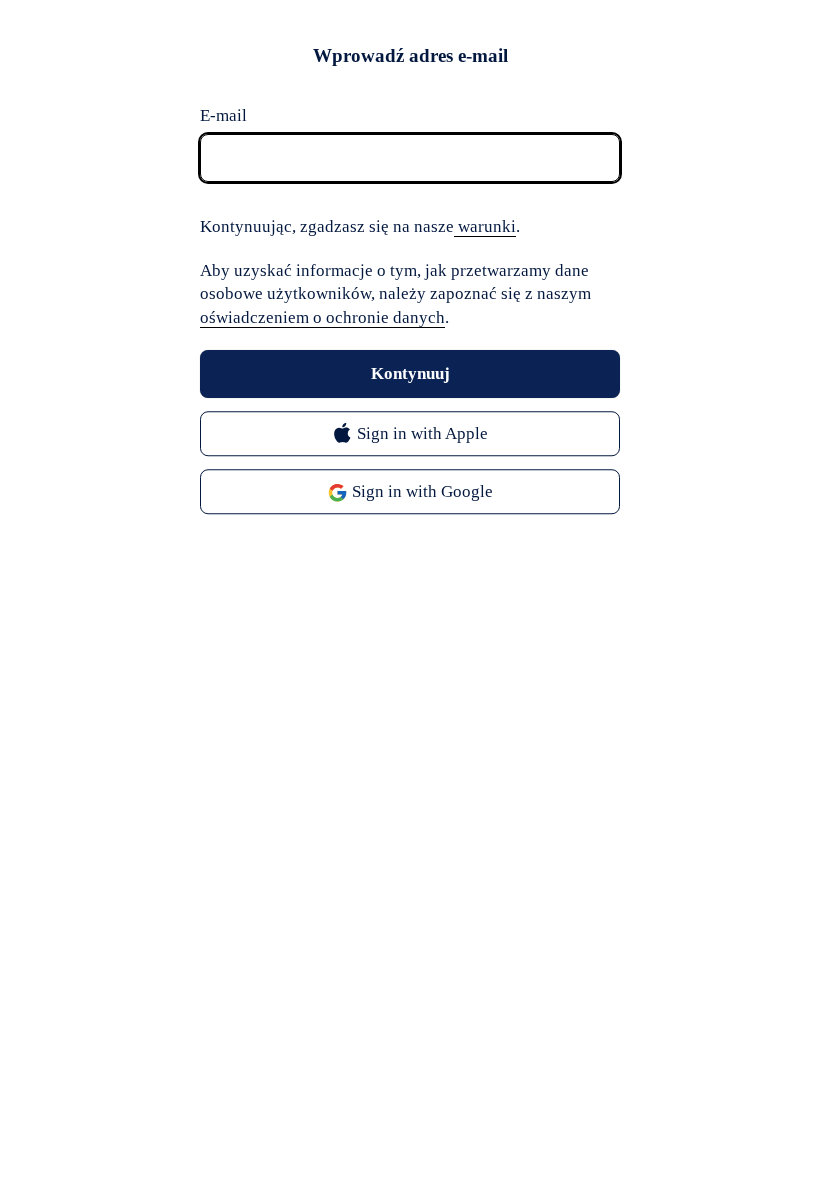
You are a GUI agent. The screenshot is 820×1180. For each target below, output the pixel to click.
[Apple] (410, 434)
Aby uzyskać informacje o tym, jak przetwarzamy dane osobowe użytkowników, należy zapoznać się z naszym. (395, 294)
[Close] (600, 60)
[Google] (410, 492)
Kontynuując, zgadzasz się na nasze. (360, 226)
